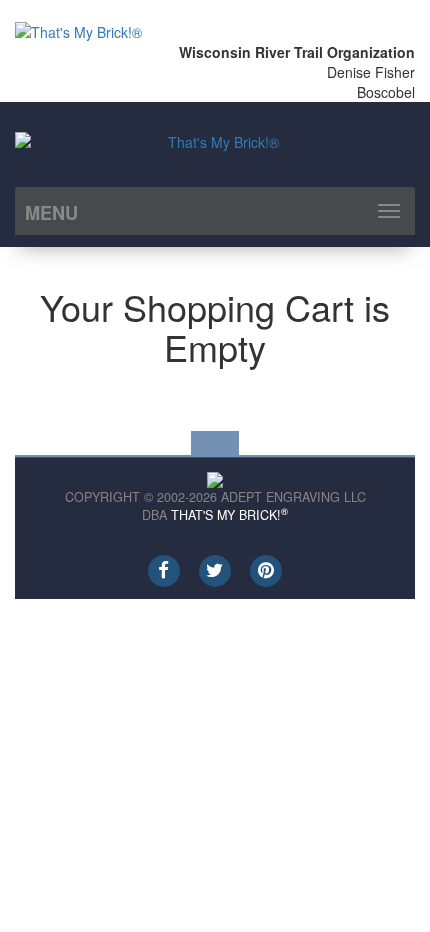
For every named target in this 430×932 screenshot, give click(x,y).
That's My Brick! (229, 515)
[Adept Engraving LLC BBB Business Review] (215, 478)
